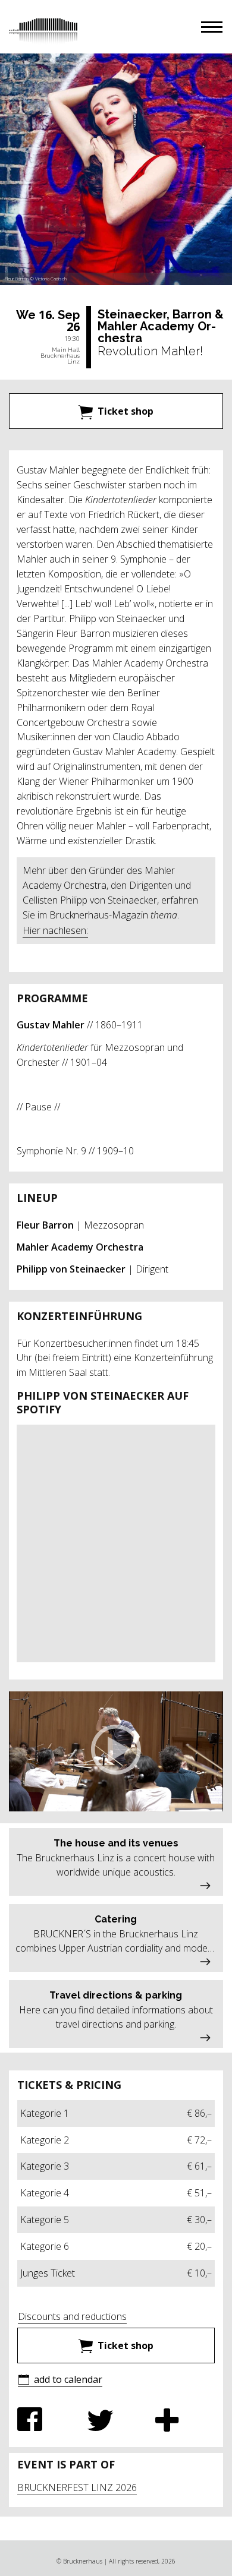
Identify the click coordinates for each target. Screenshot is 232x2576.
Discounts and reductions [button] (72, 2316)
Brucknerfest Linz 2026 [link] (77, 2487)
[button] (212, 27)
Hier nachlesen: (55, 930)
